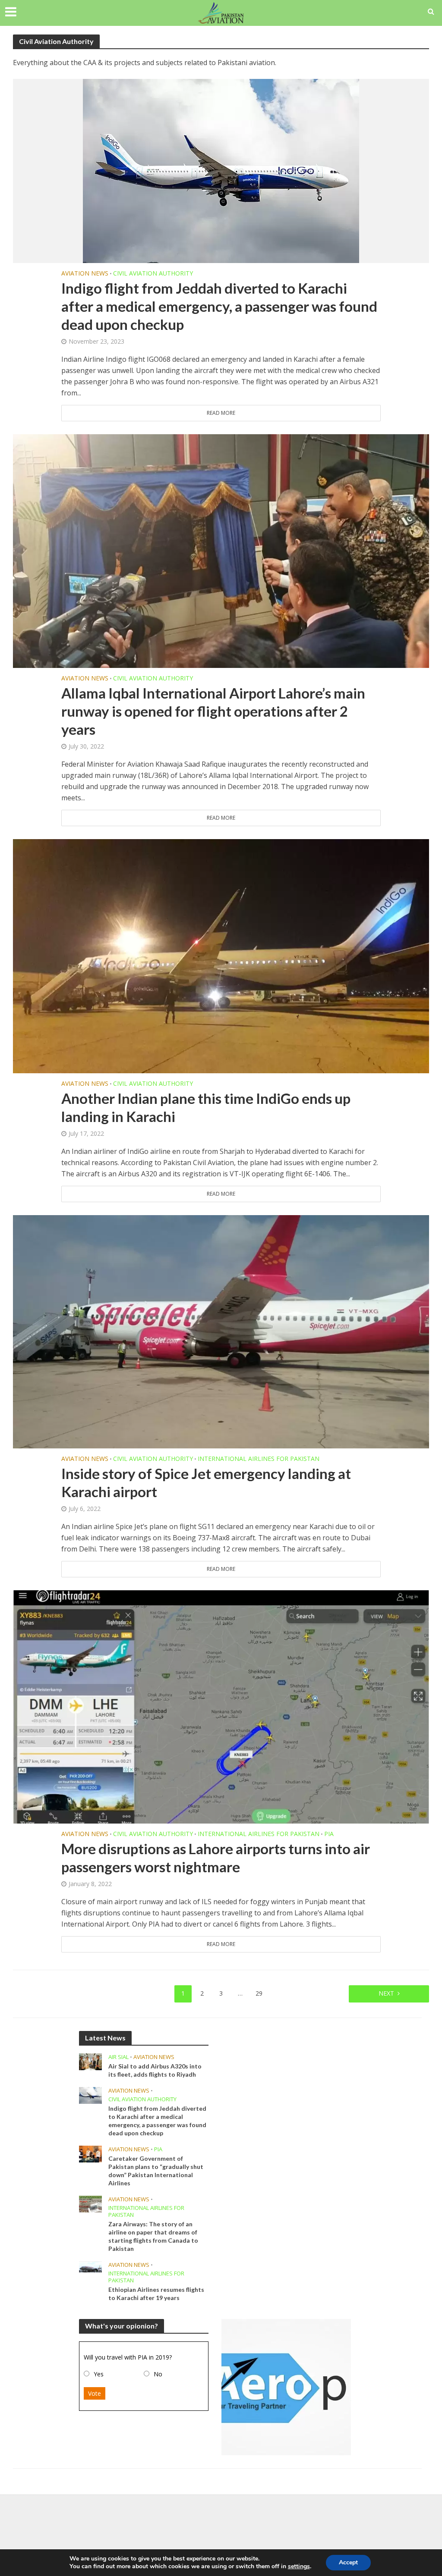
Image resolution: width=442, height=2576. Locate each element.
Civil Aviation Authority (153, 273)
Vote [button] (95, 2393)
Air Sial (118, 2057)
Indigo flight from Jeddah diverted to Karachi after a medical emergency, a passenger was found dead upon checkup (219, 306)
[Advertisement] (221, 2523)
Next (386, 1993)
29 (259, 1993)
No (158, 2374)
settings (299, 2567)
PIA (329, 1834)
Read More (221, 413)
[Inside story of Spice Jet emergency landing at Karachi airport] (221, 1331)
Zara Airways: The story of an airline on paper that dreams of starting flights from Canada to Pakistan (153, 2236)
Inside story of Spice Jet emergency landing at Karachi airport (206, 1482)
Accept (348, 2562)
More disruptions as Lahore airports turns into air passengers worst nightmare (216, 1858)
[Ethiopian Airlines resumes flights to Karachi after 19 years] (90, 2266)
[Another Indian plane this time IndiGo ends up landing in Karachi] (221, 956)
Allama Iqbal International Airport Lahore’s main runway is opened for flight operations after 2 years (213, 711)
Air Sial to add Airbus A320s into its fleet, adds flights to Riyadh (155, 2070)
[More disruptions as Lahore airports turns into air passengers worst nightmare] (221, 1706)
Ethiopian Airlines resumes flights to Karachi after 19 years (156, 2294)
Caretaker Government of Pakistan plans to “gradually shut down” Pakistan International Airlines (156, 2171)
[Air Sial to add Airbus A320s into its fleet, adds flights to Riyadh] (90, 2061)
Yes (99, 2374)
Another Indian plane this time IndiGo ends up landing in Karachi (206, 1107)
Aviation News (85, 273)
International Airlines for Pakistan (259, 1459)
